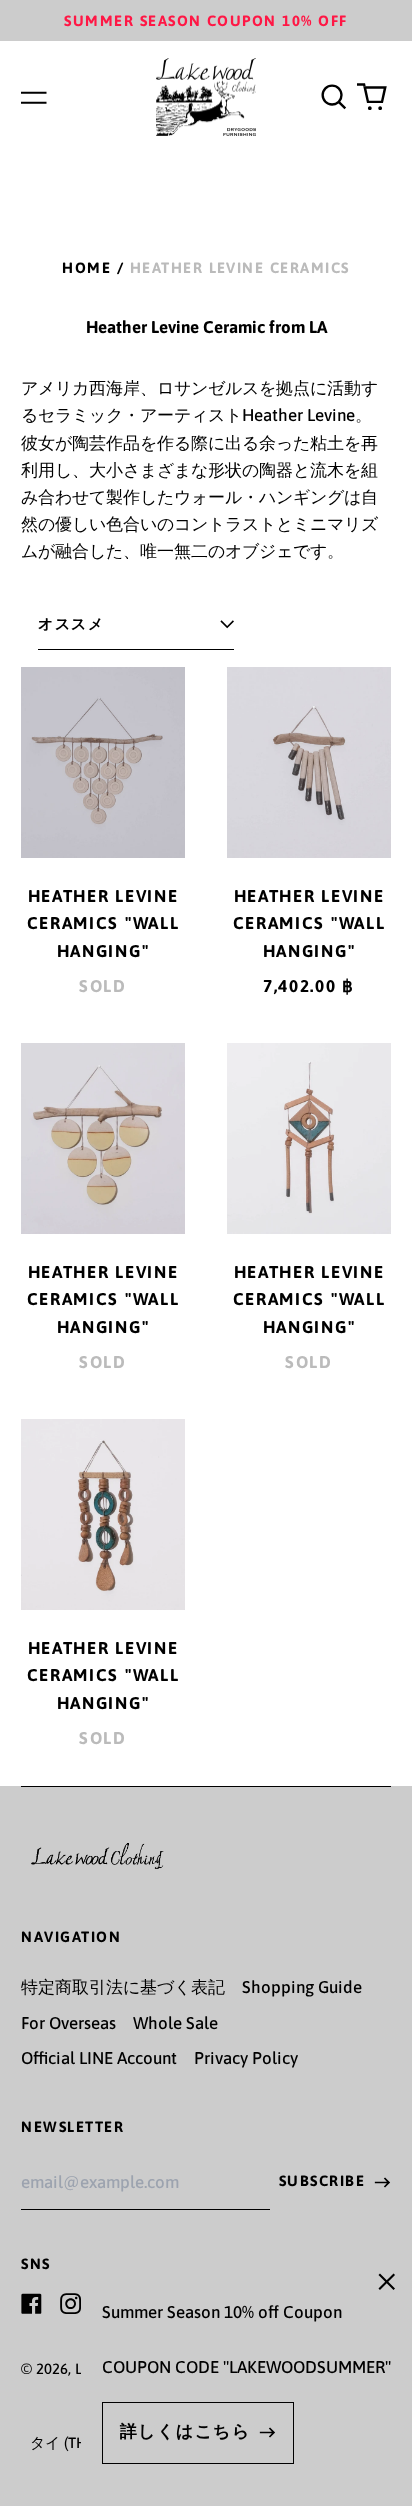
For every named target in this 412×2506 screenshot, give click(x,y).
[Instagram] (70, 2303)
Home (86, 267)
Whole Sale (175, 2023)
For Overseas (68, 2023)
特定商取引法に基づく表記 (123, 1987)
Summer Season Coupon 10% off (206, 20)
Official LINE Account (99, 2058)
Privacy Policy (246, 2058)
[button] (333, 97)
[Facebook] (31, 2303)
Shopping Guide (302, 1987)
